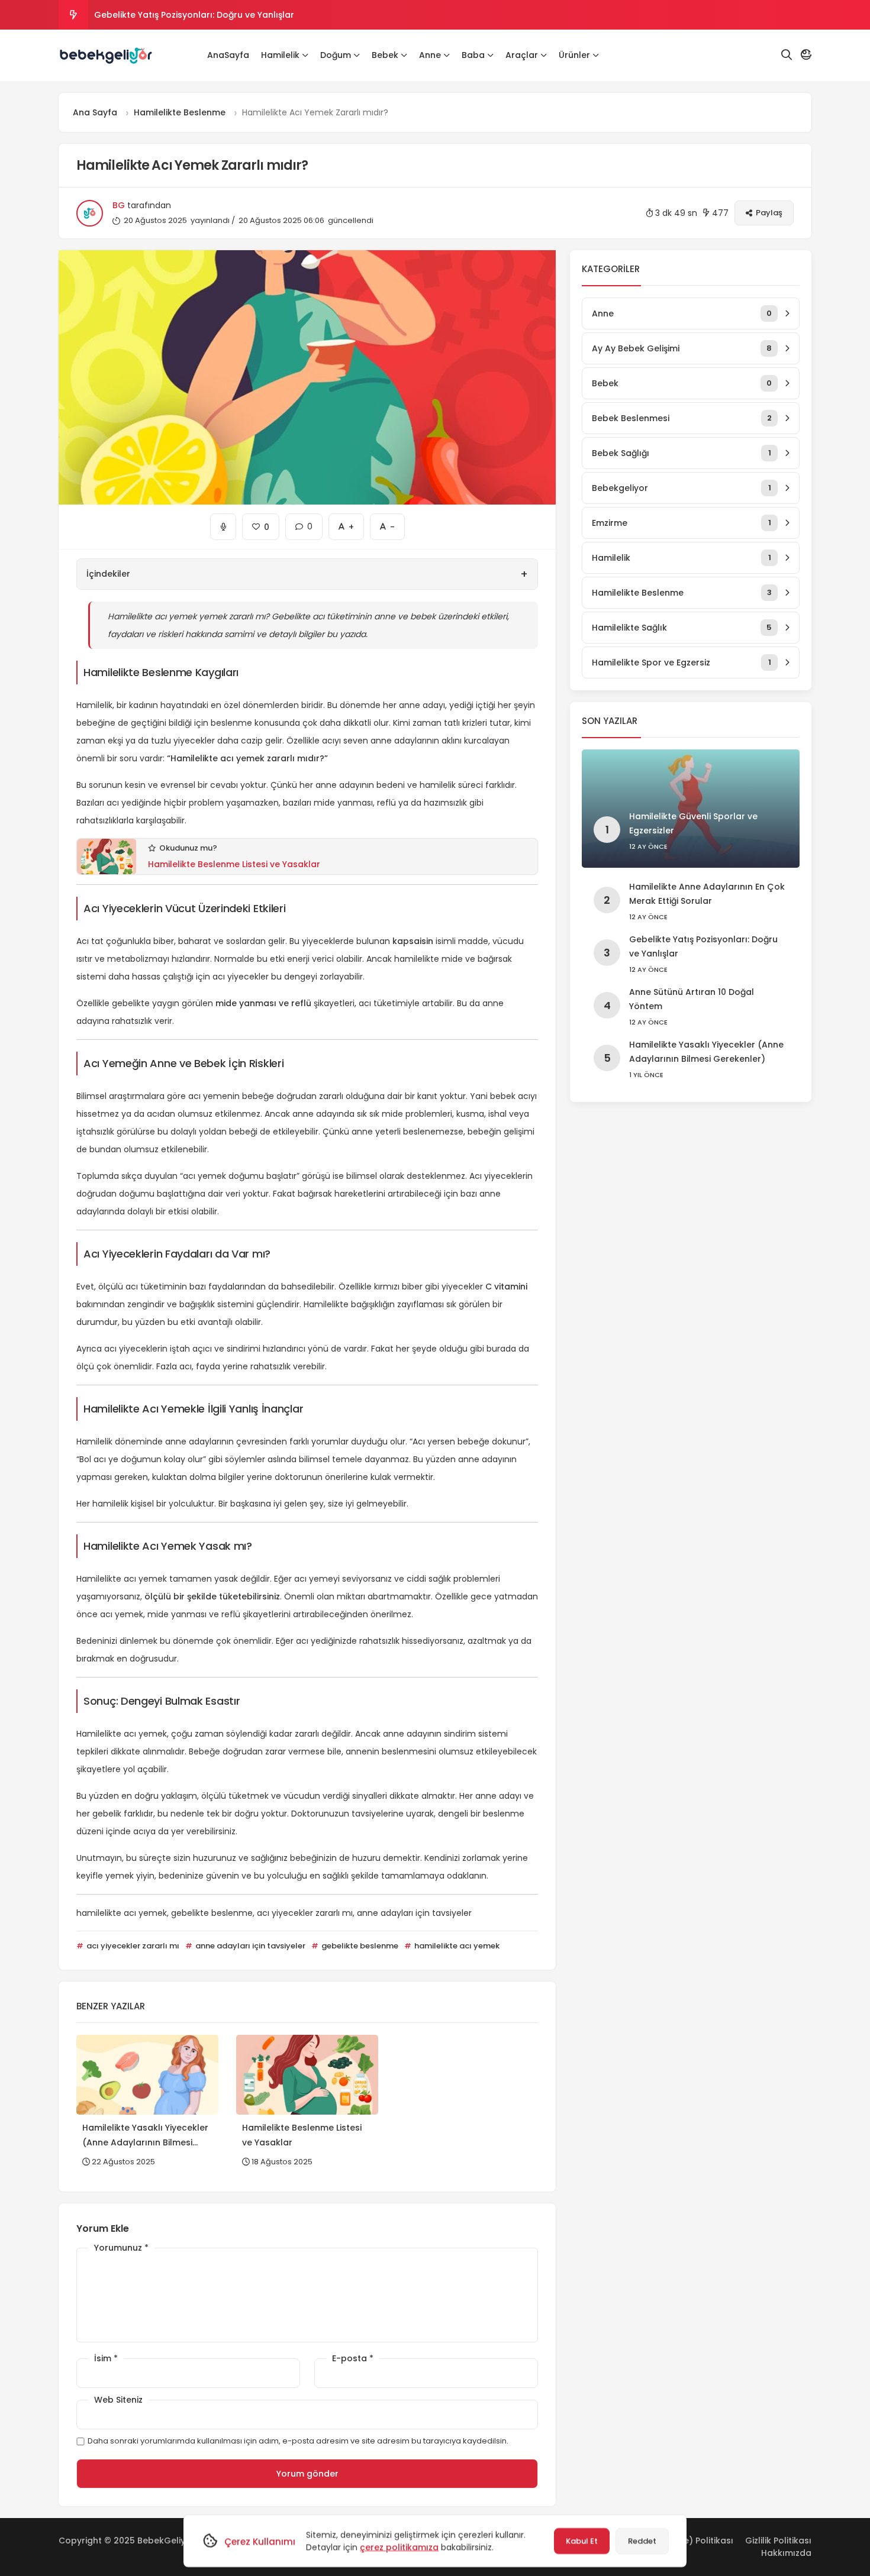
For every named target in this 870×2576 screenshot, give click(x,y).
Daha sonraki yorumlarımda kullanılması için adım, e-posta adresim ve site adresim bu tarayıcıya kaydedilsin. (298, 2441)
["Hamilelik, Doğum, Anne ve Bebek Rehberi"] (106, 56)
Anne (430, 55)
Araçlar (522, 55)
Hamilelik (280, 55)
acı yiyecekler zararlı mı (132, 1946)
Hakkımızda (786, 2553)
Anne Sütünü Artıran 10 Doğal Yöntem (174, 15)
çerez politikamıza (399, 2547)
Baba (473, 55)
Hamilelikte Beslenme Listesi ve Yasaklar (234, 864)
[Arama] (787, 55)
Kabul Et (582, 2541)
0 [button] (304, 523)
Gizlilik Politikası (778, 2541)
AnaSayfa (228, 55)
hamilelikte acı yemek (456, 1946)
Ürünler (574, 55)
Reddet (642, 2541)
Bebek (385, 55)
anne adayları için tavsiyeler (249, 1946)
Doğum (336, 55)
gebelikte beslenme (359, 1946)
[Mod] (806, 55)
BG (119, 205)
